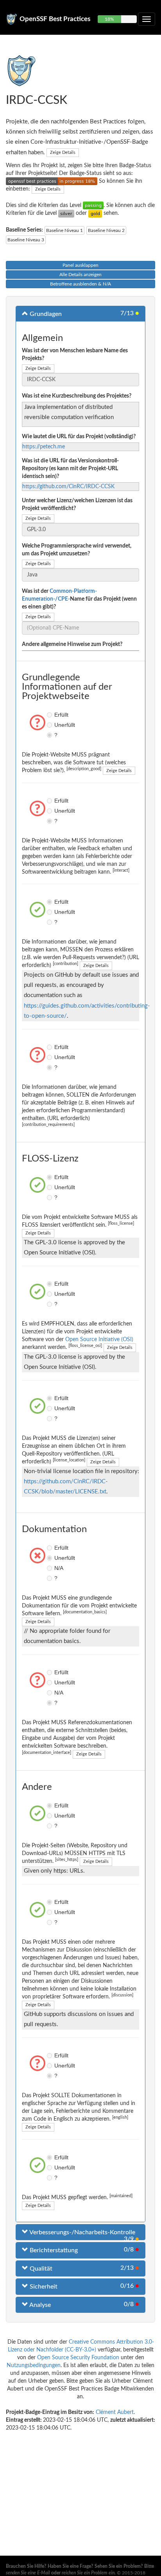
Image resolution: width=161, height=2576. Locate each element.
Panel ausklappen (80, 265)
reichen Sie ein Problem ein (88, 2573)
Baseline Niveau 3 (26, 240)
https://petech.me (44, 447)
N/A (50, 1568)
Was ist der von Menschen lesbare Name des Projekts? (75, 355)
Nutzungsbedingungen (34, 2365)
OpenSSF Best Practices (55, 19)
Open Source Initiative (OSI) (99, 1340)
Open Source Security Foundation (78, 2358)
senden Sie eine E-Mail (28, 2573)
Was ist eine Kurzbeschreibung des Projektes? (77, 396)
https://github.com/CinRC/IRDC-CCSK (68, 487)
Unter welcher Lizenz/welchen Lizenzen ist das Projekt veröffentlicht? (77, 505)
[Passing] (93, 205)
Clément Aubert (115, 2412)
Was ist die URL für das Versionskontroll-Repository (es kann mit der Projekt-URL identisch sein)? (70, 469)
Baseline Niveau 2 (106, 230)
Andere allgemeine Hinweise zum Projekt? (72, 644)
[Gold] (95, 213)
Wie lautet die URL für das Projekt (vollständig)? (79, 437)
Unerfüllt (50, 725)
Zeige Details (63, 153)
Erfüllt (50, 715)
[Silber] (66, 213)
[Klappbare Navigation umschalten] (147, 19)
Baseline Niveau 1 (64, 230)
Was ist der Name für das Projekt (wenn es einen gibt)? (79, 599)
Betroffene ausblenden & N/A (80, 284)
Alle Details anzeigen (80, 275)
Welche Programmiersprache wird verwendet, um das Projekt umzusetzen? (77, 550)
